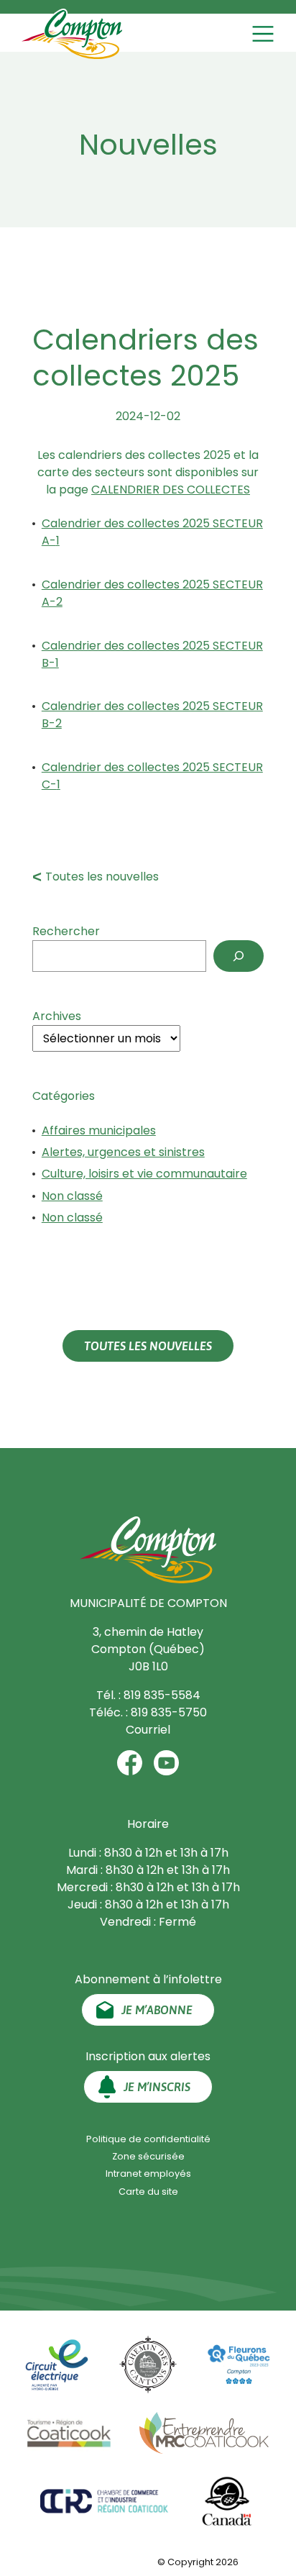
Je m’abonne (157, 2010)
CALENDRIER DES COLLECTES (171, 490)
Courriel (148, 1730)
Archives (57, 1016)
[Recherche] (239, 956)
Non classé (72, 1196)
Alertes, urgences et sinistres (123, 1152)
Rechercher (66, 931)
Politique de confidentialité (148, 2139)
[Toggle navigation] (265, 34)
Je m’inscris (157, 2087)
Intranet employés (148, 2174)
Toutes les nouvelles (102, 877)
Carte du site (148, 2192)
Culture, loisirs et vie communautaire (144, 1174)
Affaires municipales (99, 1130)
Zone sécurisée (148, 2156)
